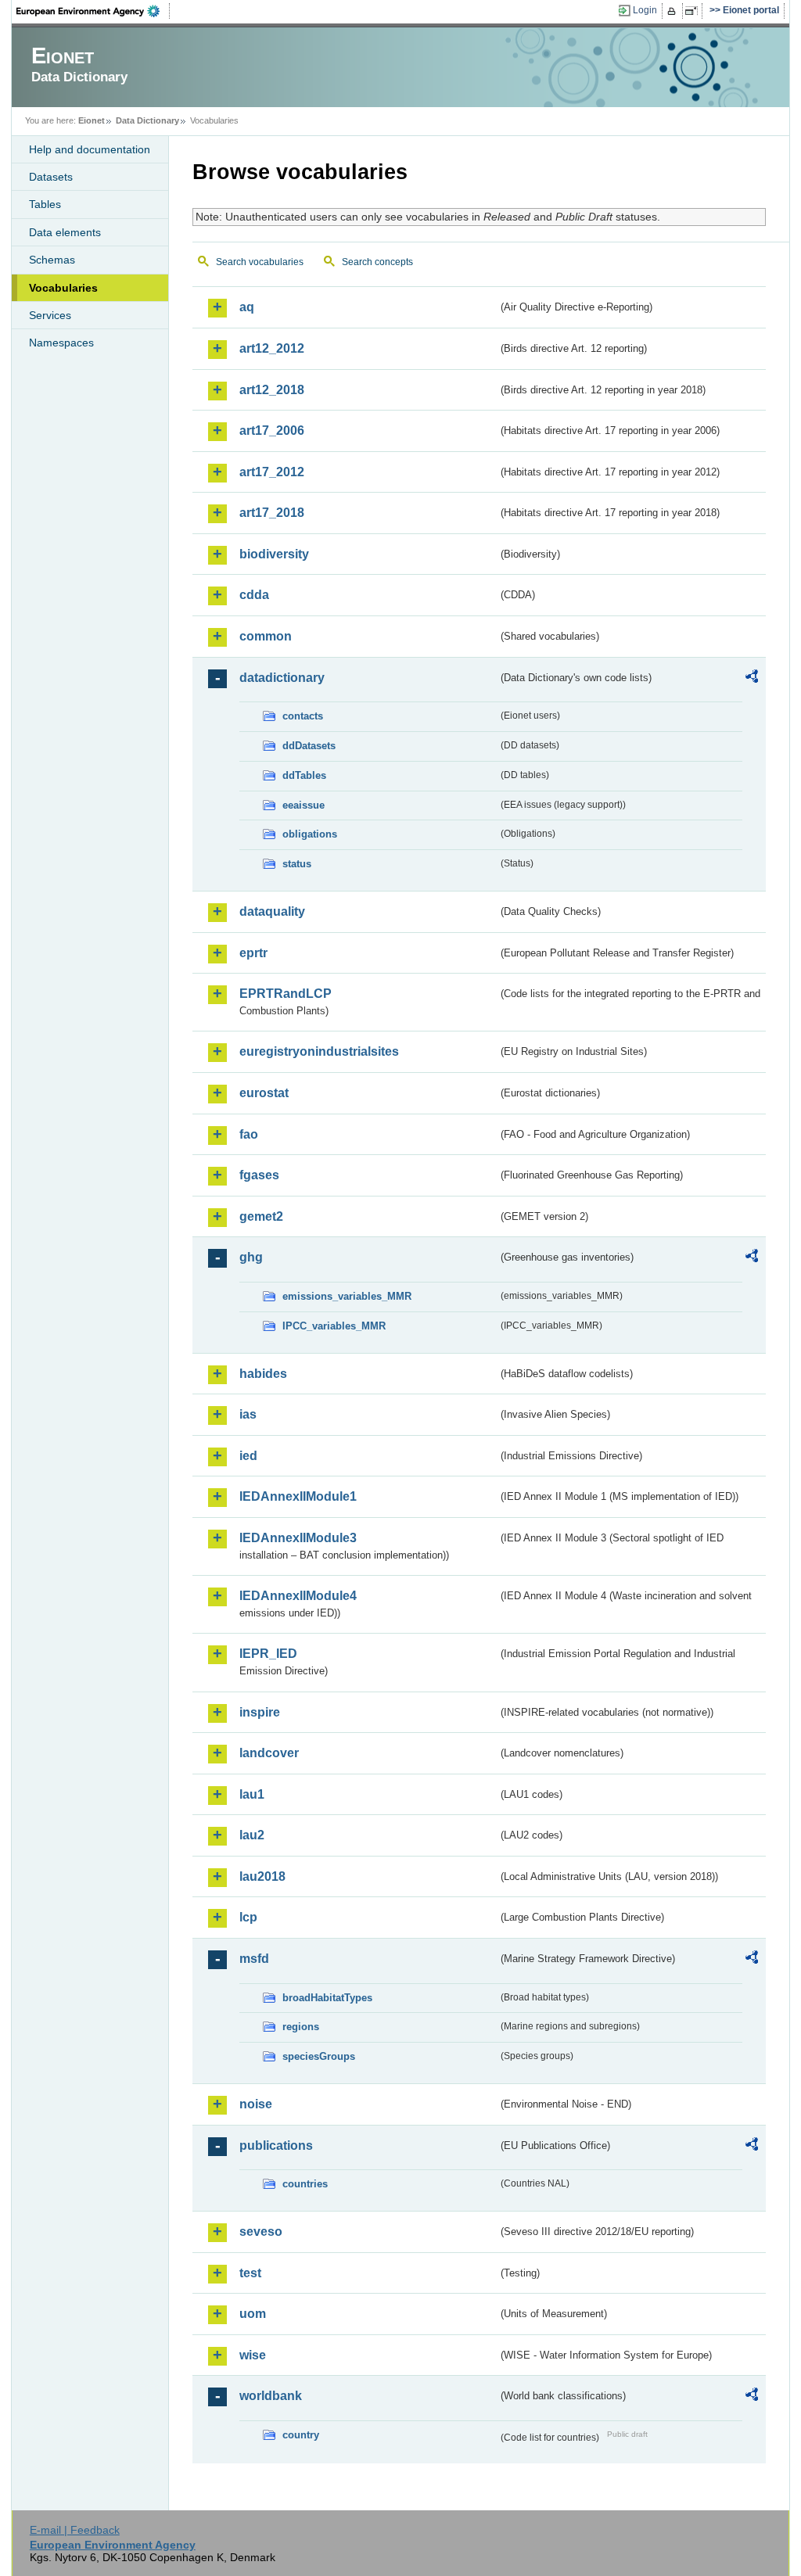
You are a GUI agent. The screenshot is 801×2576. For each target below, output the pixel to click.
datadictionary (282, 678)
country (301, 2435)
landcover (269, 1753)
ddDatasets (309, 746)
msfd (254, 1959)
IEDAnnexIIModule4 (298, 1596)
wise (253, 2355)
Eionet (92, 120)
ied (248, 1456)
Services (50, 315)
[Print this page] (674, 11)
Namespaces (61, 343)
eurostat (264, 1093)
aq (247, 307)
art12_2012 (272, 348)
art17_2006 (272, 431)
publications (276, 2145)
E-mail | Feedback (75, 2530)
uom (253, 2314)
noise (256, 2104)
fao (249, 1134)
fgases (259, 1175)
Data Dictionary (147, 120)
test (250, 2273)
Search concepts (377, 262)
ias (248, 1414)
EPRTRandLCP (286, 994)
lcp (248, 1917)
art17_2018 (272, 513)
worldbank (271, 2396)
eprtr (253, 953)
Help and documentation (90, 149)
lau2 (252, 1835)
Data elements (65, 232)
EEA (93, 11)
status (297, 864)
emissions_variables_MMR (347, 1296)
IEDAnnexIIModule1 (298, 1496)
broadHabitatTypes (327, 1998)
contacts (303, 716)
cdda (254, 595)
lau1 (252, 1794)
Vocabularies (63, 288)
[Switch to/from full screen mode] (694, 11)
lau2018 (262, 1876)
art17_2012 (272, 472)
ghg (251, 1257)
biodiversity (274, 554)
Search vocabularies (260, 262)
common (266, 636)
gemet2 (261, 1216)
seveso (261, 2232)
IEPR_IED (268, 1654)
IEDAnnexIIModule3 (298, 1538)
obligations (310, 834)
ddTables (304, 775)
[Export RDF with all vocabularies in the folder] (752, 679)
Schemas (52, 260)
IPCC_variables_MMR (334, 1326)
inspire (260, 1712)
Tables (45, 204)
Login (645, 10)
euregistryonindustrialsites (319, 1051)
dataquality (272, 911)
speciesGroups (319, 2056)
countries (305, 2184)
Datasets (51, 177)
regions (301, 2027)
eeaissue (304, 805)
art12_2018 (272, 390)
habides (263, 1374)
